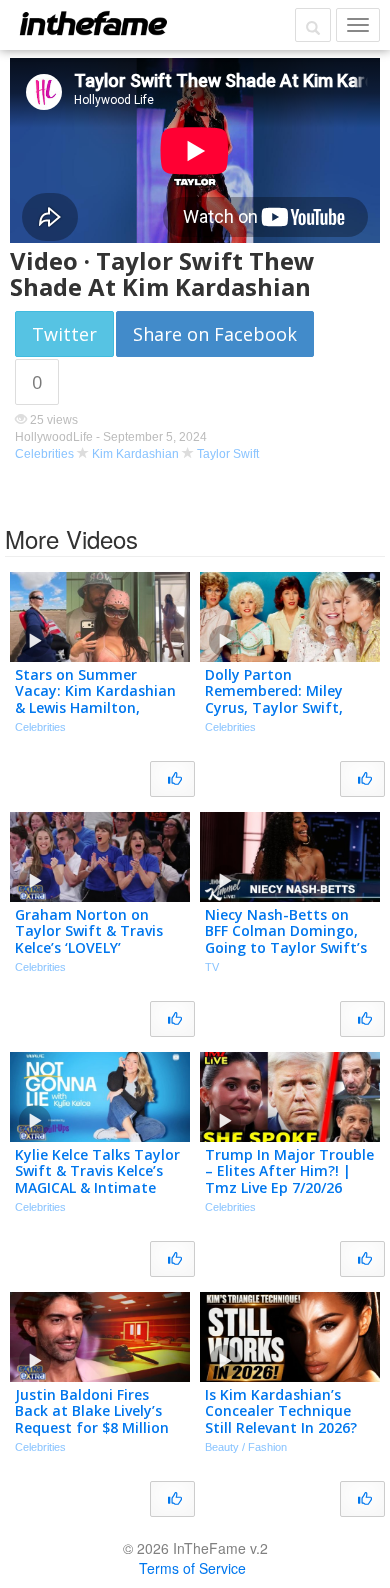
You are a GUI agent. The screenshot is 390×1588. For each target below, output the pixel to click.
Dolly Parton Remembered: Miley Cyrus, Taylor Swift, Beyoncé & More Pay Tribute (275, 708)
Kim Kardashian (135, 454)
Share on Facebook (215, 334)
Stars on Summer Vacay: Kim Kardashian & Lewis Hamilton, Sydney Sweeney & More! (95, 708)
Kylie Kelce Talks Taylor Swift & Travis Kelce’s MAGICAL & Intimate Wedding (97, 1179)
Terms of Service (192, 1568)
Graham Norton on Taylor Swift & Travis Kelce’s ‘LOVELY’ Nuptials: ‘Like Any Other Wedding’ (89, 948)
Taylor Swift (228, 454)
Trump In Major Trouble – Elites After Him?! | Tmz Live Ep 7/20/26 (289, 1171)
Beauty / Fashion (246, 1447)
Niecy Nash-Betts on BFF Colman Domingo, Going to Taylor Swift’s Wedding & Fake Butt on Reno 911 (289, 948)
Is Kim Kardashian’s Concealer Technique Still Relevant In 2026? (281, 1411)
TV (212, 967)
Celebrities (44, 454)
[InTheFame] (93, 23)
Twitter (64, 334)
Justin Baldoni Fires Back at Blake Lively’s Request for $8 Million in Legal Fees (92, 1419)
